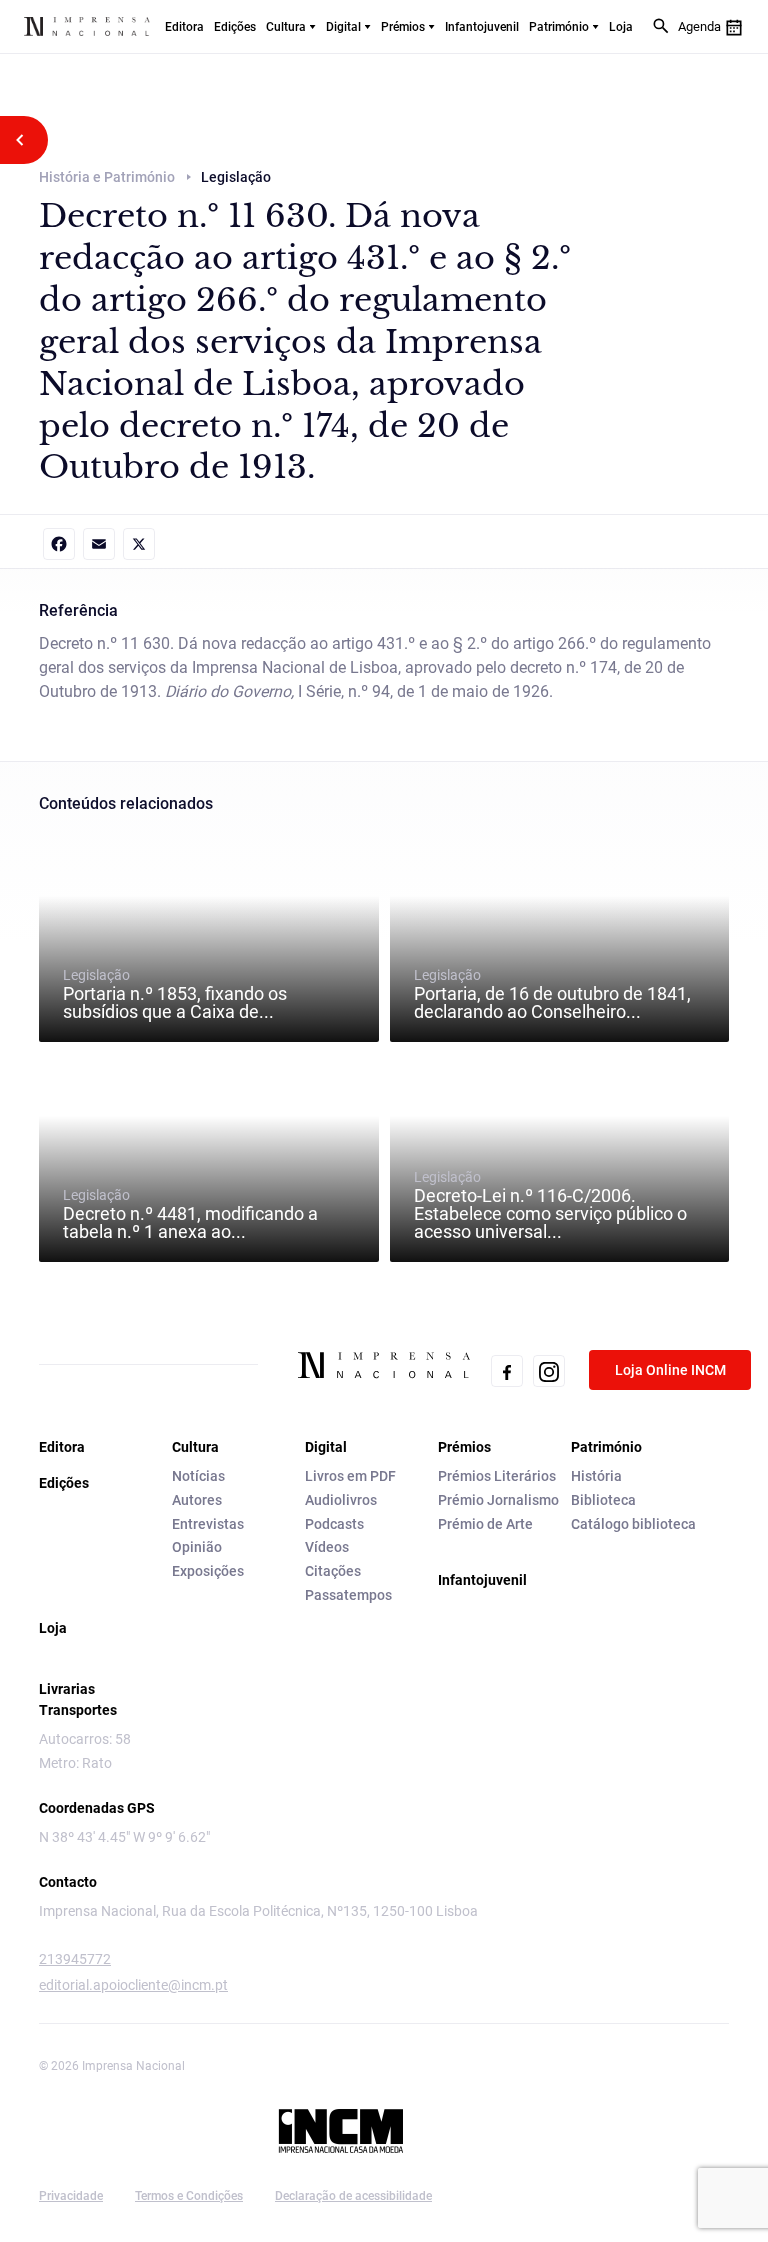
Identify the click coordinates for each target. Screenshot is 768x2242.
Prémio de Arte (485, 1524)
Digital (343, 27)
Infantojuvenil (482, 27)
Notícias (198, 1476)
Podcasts (334, 1524)
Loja (621, 27)
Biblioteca (603, 1500)
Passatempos (348, 1595)
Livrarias (67, 1689)
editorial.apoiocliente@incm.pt (133, 1985)
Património (559, 27)
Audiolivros (341, 1500)
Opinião (197, 1547)
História (596, 1476)
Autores (197, 1500)
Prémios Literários (497, 1476)
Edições (235, 27)
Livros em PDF (350, 1476)
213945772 (75, 1959)
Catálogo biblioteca (633, 1524)
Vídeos (327, 1547)
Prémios (403, 27)
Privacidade (71, 2196)
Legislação (175, 994)
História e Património (107, 177)
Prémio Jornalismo (498, 1500)
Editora (184, 27)
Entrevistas (208, 1524)
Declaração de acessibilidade (353, 2196)
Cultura (286, 27)
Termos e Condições (189, 2196)
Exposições (208, 1571)
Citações (333, 1571)
